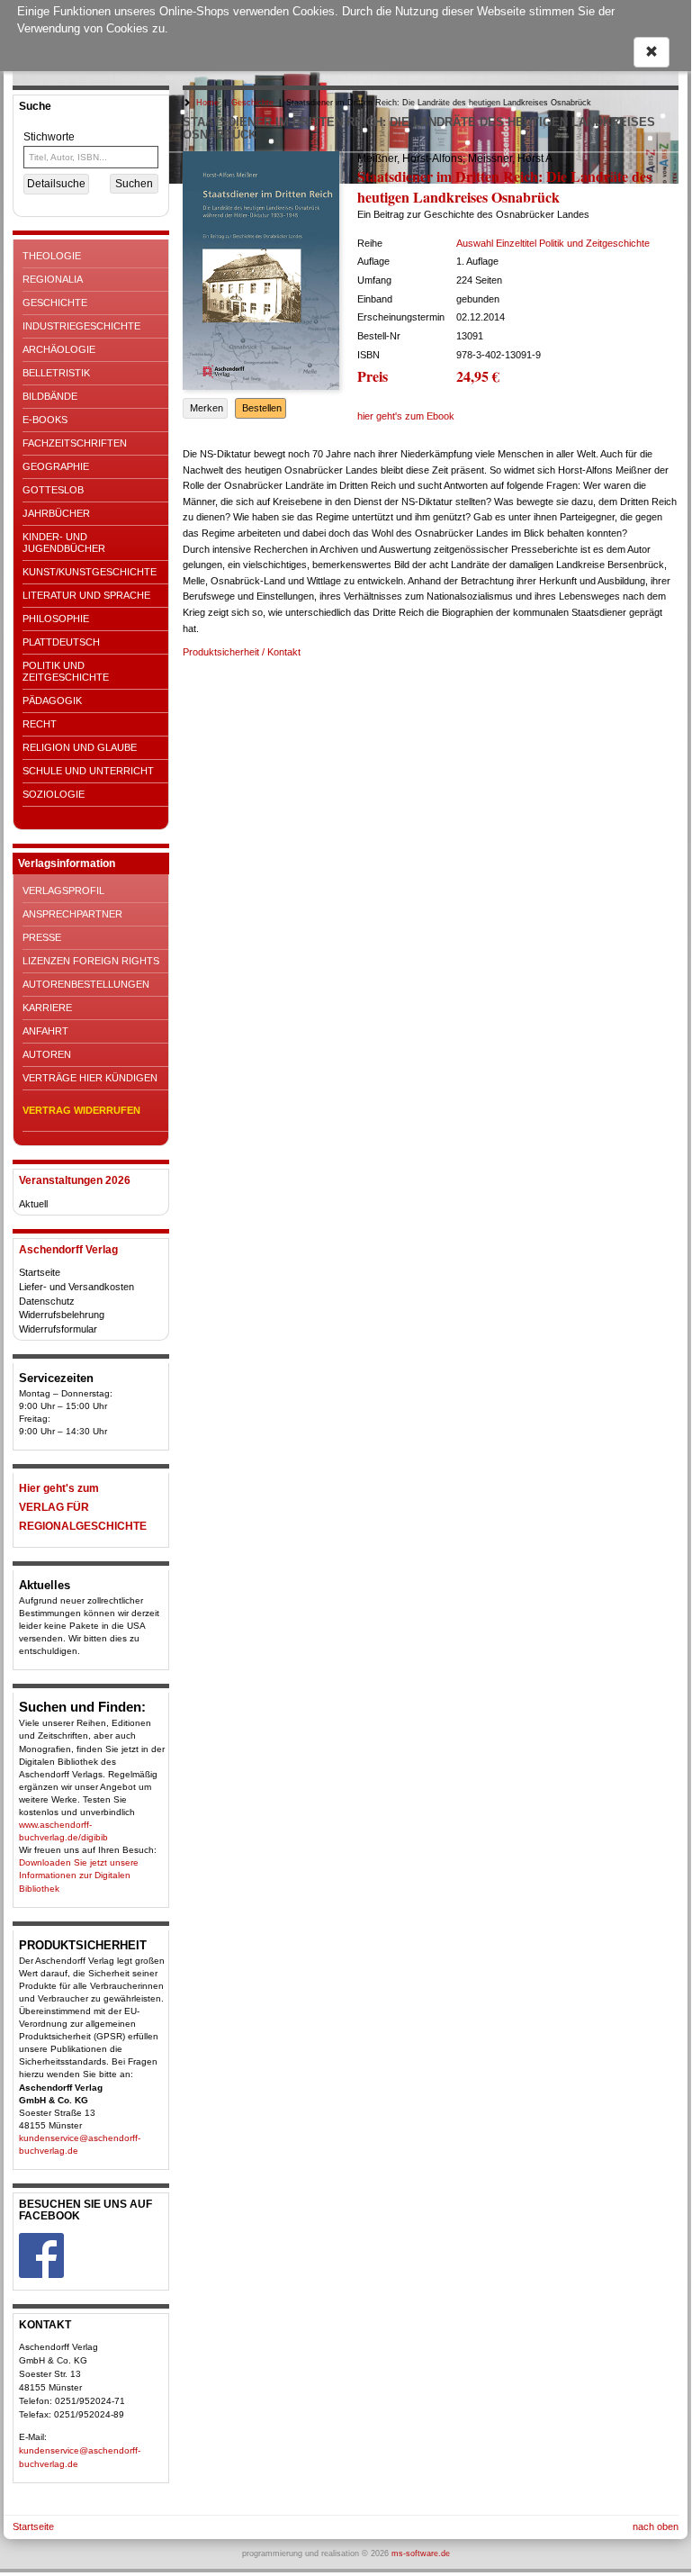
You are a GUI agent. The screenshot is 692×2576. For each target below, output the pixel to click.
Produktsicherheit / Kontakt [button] (242, 652)
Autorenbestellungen (86, 984)
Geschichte (55, 303)
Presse (42, 937)
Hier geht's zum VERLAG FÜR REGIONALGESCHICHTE (83, 1507)
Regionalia (53, 279)
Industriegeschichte (81, 326)
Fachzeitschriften (75, 443)
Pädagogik (52, 700)
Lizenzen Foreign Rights (91, 961)
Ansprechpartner (72, 914)
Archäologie (59, 349)
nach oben (656, 2526)
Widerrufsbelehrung (62, 1315)
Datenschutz (47, 1301)
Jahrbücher (56, 513)
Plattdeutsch (61, 642)
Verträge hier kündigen (90, 1078)
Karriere (47, 1008)
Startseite (40, 1272)
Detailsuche (56, 184)
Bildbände (50, 396)
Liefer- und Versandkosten (76, 1287)
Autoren (47, 1054)
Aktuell (33, 1204)
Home (207, 103)
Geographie (56, 466)
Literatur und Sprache (86, 595)
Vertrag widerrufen (81, 1110)
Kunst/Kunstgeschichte (90, 572)
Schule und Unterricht (88, 771)
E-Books (45, 420)
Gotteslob (53, 490)
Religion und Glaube (80, 747)
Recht (40, 724)
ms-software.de (421, 2553)
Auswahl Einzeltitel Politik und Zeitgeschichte (553, 243)
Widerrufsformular (58, 1329)
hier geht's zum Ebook (406, 416)
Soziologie (54, 794)
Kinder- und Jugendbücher (64, 542)
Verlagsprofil (63, 890)
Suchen (134, 184)
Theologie (52, 256)
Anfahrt (45, 1031)
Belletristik (56, 373)
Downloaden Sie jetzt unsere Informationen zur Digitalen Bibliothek (79, 1875)
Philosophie (56, 619)
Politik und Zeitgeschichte (66, 671)
